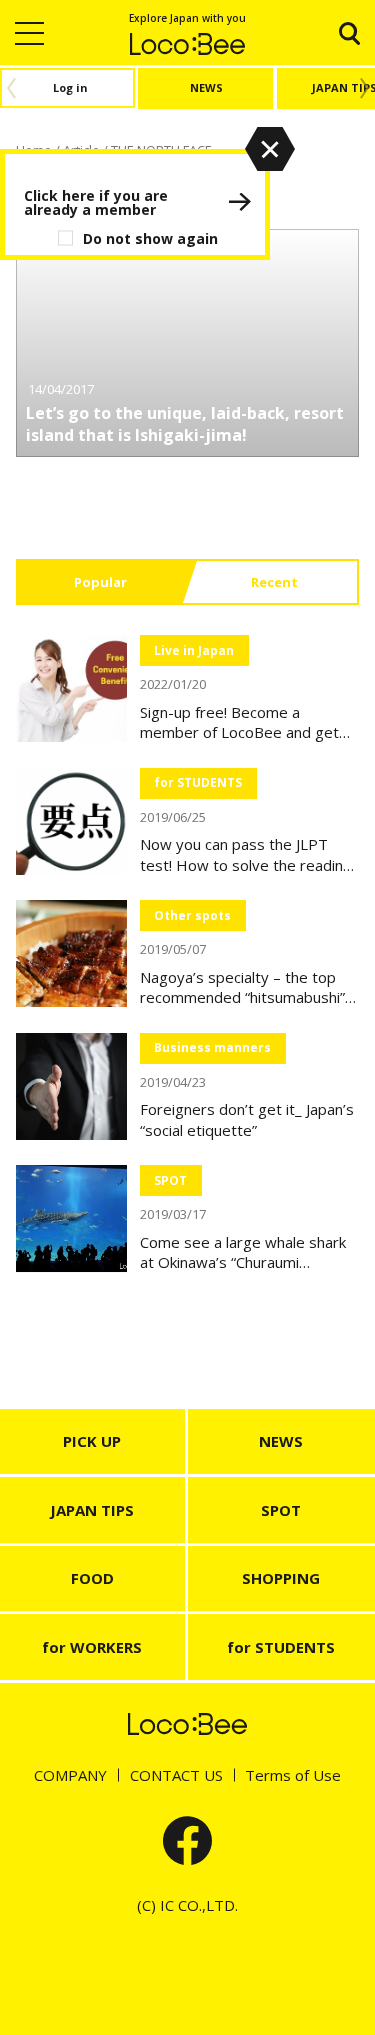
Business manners (212, 1047)
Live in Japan (194, 650)
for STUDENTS (198, 782)
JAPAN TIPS (92, 1510)
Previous (8, 88)
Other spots (192, 915)
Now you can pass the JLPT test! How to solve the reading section (246, 854)
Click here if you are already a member (96, 202)
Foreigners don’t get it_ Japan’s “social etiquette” (247, 1119)
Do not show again (150, 238)
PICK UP (92, 1441)
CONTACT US (176, 1775)
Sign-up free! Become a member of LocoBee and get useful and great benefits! (239, 722)
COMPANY (70, 1775)
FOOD (92, 1578)
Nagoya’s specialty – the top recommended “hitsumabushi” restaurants (242, 987)
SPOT (170, 1180)
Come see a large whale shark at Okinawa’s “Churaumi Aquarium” (243, 1252)
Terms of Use (293, 1775)
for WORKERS (92, 1647)
